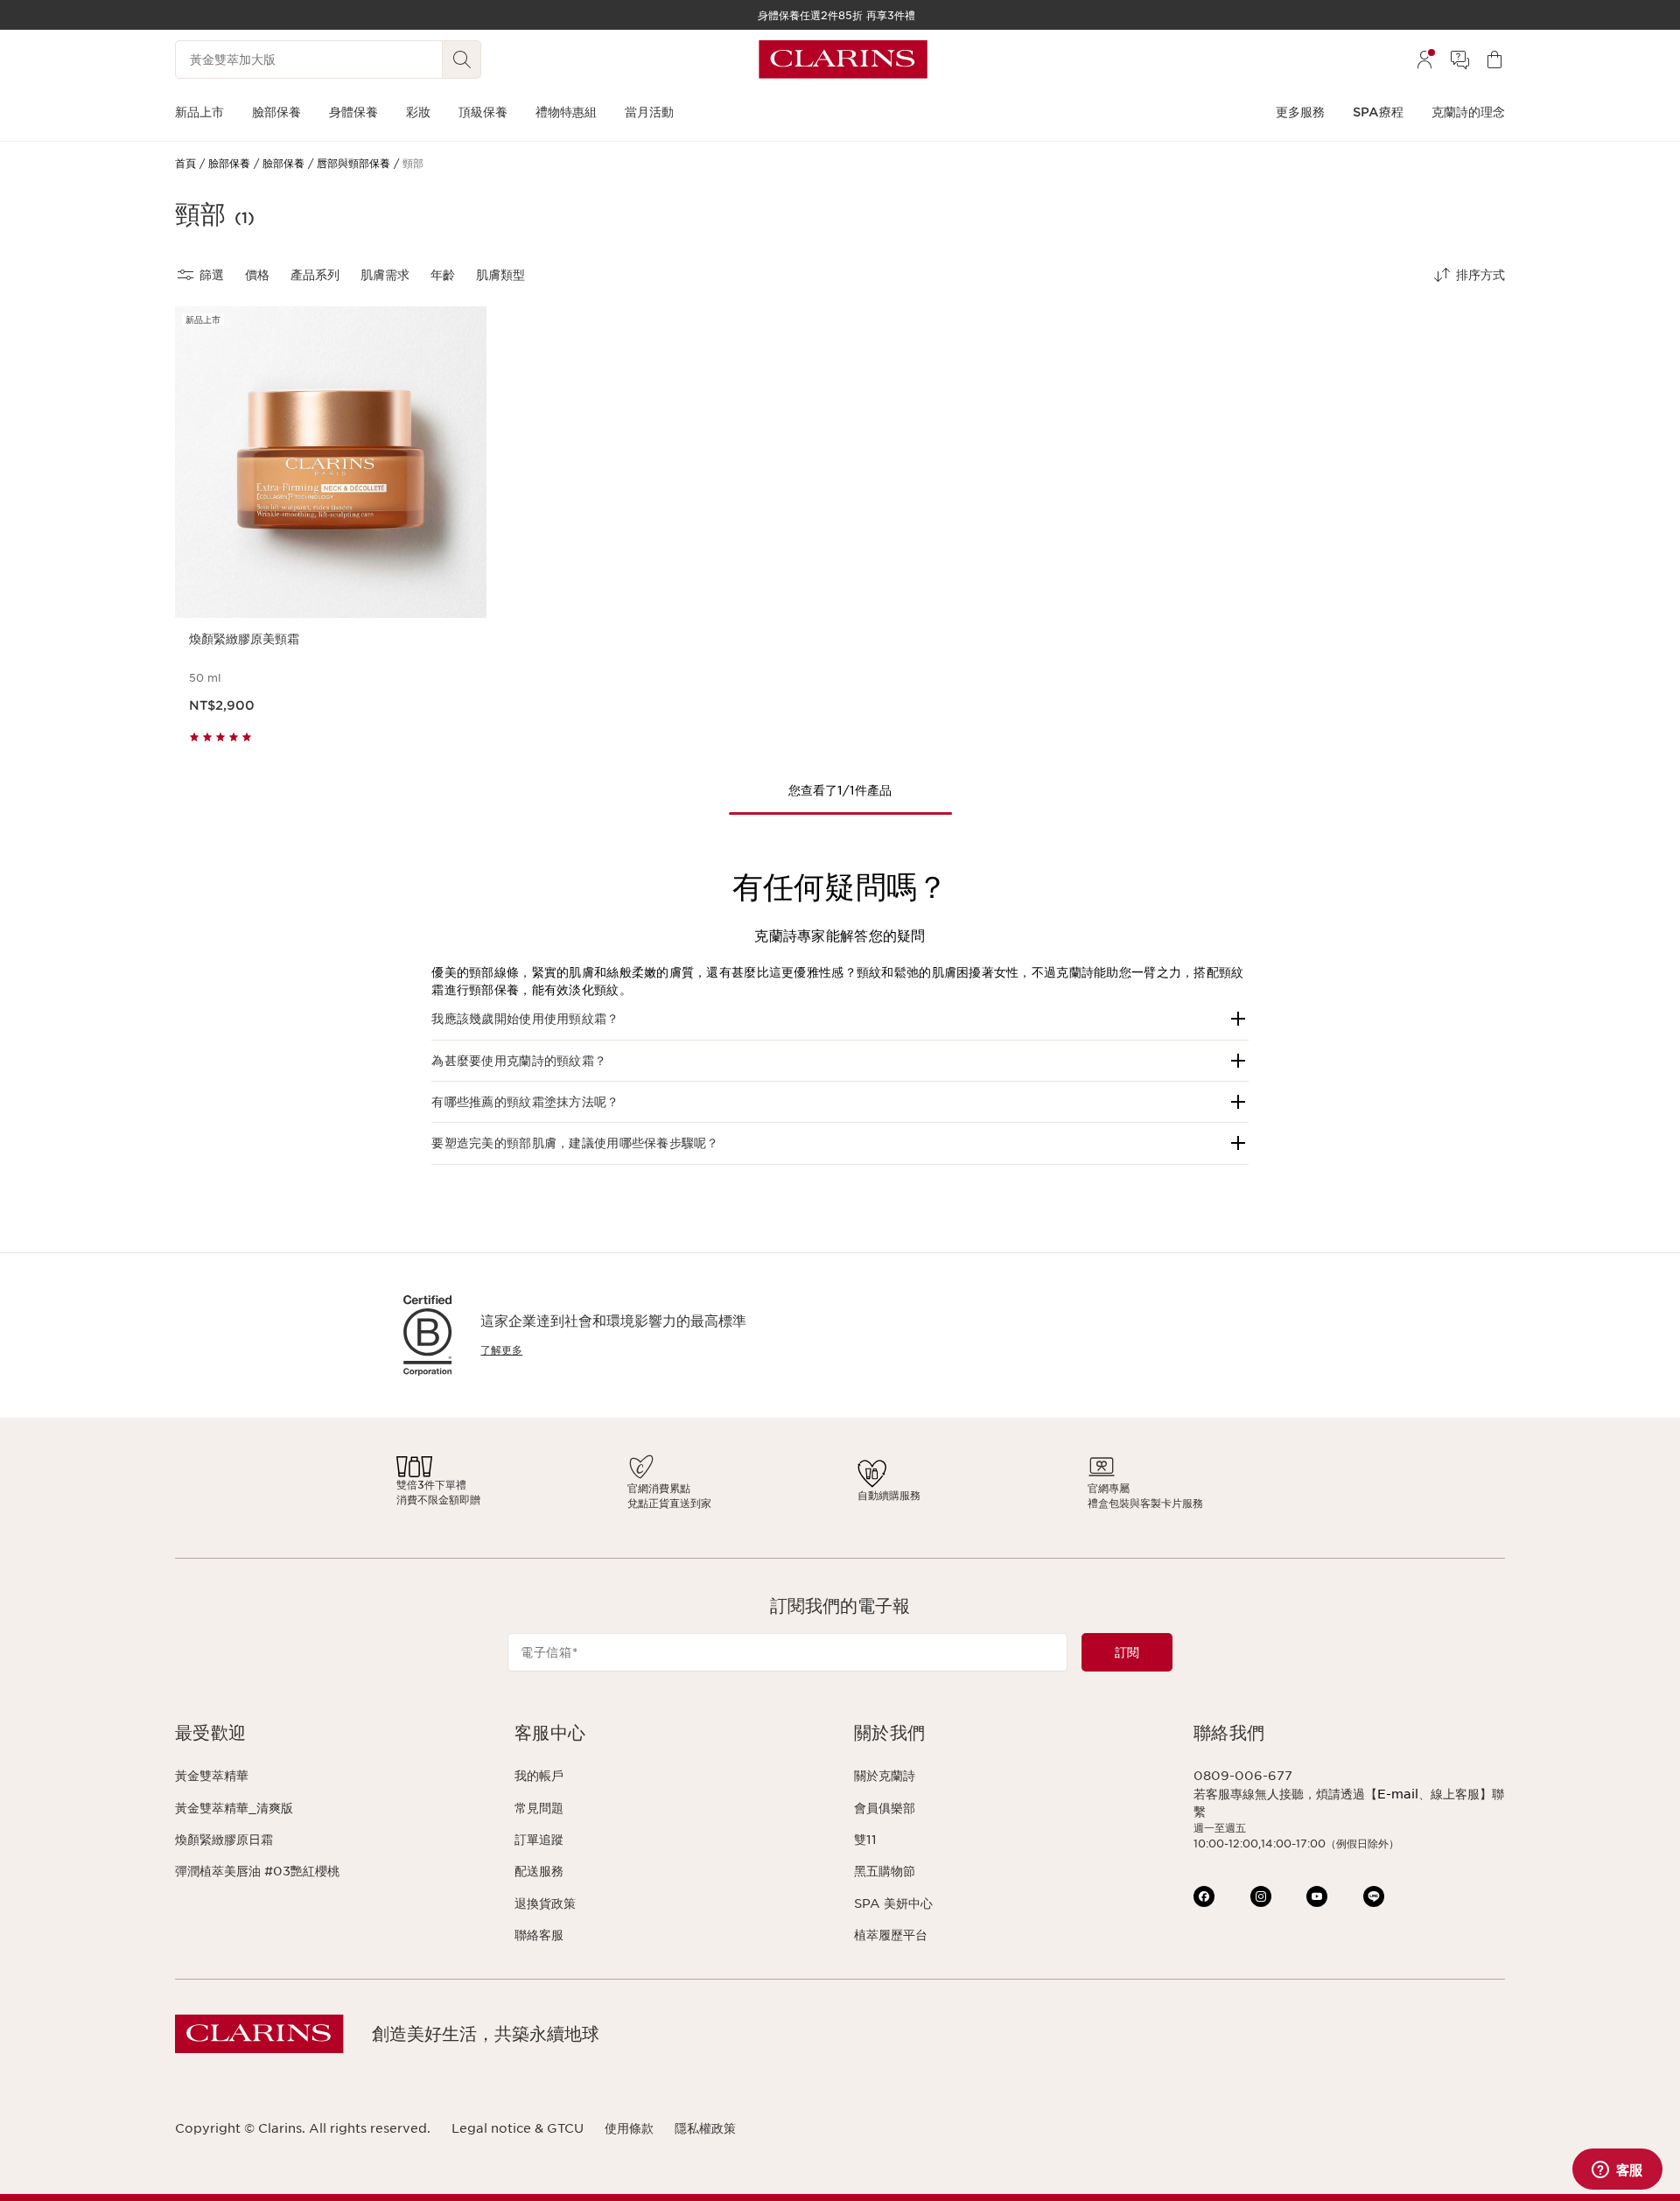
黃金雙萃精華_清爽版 (234, 1808)
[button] (840, 1019)
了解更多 (501, 1350)
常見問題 (539, 1808)
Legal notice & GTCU (518, 2128)
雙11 (865, 1840)
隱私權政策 (705, 2128)
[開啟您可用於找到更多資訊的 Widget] (1617, 2170)
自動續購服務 (889, 1495)
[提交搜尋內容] (462, 60)
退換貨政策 (545, 1903)
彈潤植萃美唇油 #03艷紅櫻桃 (257, 1871)
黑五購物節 (885, 1871)
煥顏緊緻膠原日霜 (224, 1840)
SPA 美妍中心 (893, 1903)
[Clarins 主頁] (843, 60)
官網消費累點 (659, 1488)
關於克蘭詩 (885, 1776)
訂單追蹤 (539, 1840)
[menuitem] (1424, 60)
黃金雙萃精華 (212, 1776)
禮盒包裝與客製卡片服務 (1145, 1503)
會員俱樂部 (885, 1808)
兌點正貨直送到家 (669, 1503)
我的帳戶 (539, 1776)
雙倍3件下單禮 (431, 1485)
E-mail (1398, 1794)
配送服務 (539, 1871)
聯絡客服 (539, 1935)
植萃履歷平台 (891, 1935)
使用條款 (629, 2128)
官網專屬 (1109, 1488)
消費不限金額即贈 (438, 1500)
